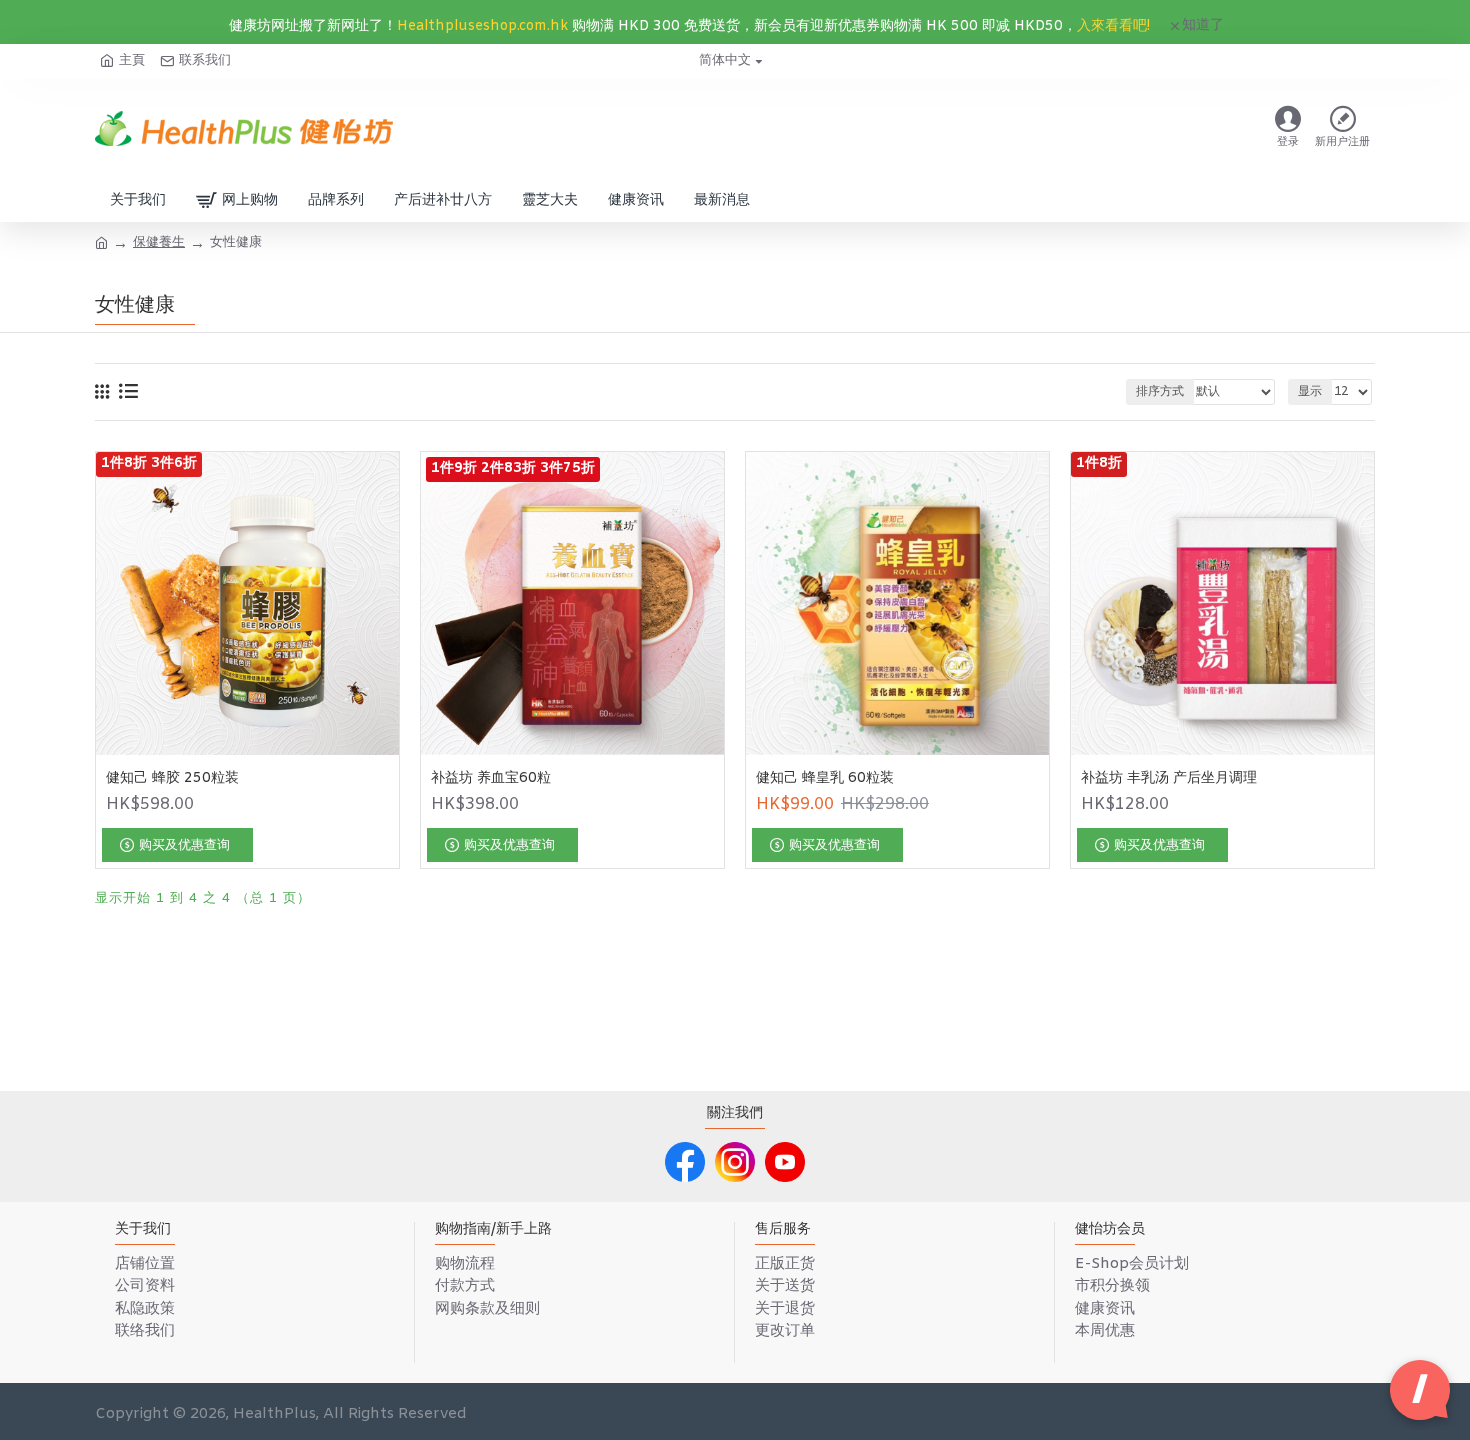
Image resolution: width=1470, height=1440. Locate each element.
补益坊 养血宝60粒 (491, 779)
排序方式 (1160, 392)
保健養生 (159, 242)
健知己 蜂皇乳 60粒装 (825, 779)
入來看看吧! (1113, 26)
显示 (1310, 392)
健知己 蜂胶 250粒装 (172, 779)
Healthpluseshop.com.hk (482, 26)
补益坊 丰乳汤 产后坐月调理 (1169, 779)
